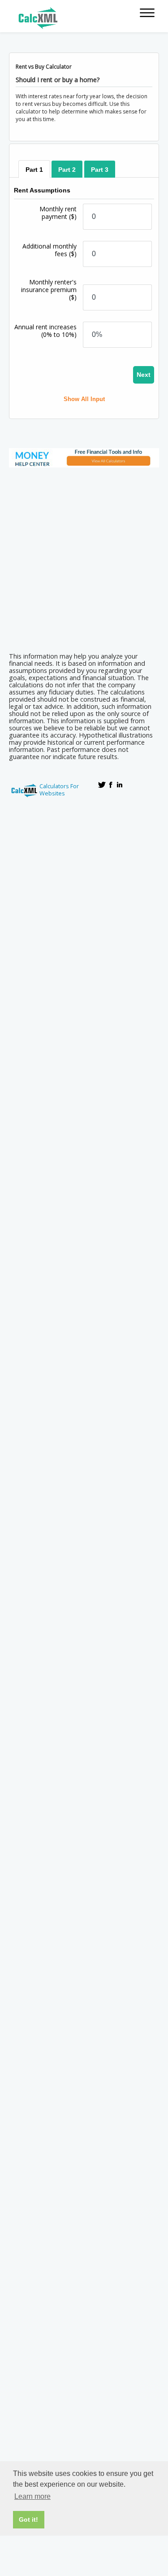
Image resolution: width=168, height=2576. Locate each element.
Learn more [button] (32, 2496)
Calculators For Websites (59, 790)
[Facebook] (111, 785)
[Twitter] (102, 785)
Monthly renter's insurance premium (49, 290)
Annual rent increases (45, 331)
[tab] (34, 169)
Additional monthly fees (50, 250)
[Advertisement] (84, 557)
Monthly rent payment (58, 213)
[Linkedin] (120, 785)
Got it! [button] (28, 2519)
